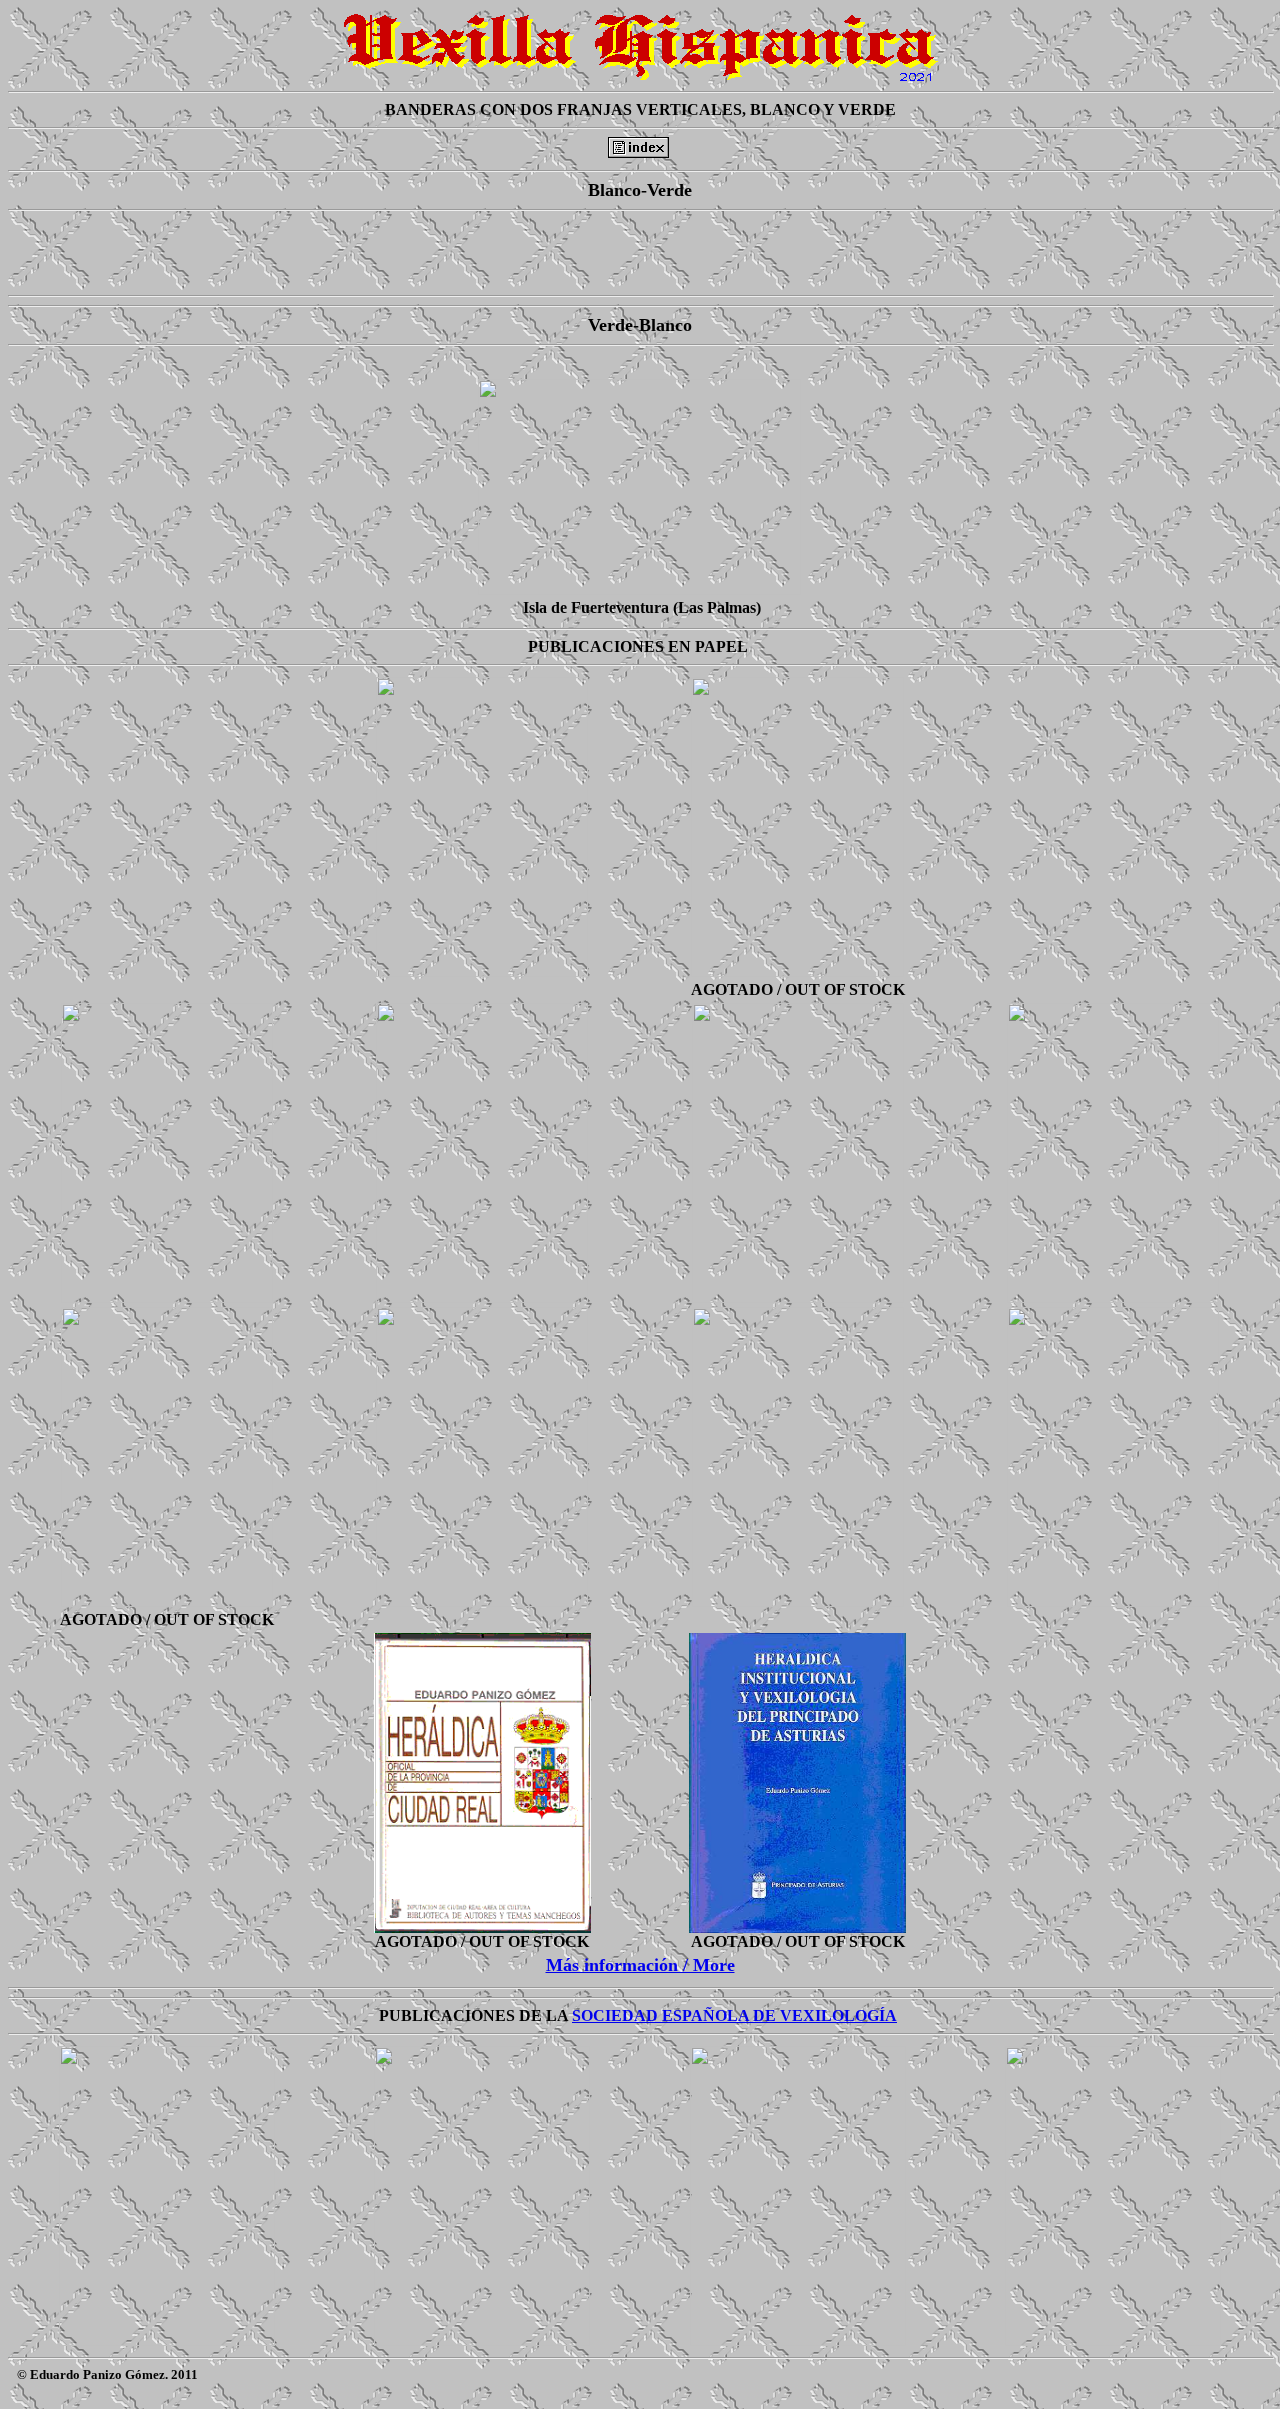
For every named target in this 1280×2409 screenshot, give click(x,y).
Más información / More (640, 1965)
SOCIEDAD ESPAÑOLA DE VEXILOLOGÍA (734, 2015)
